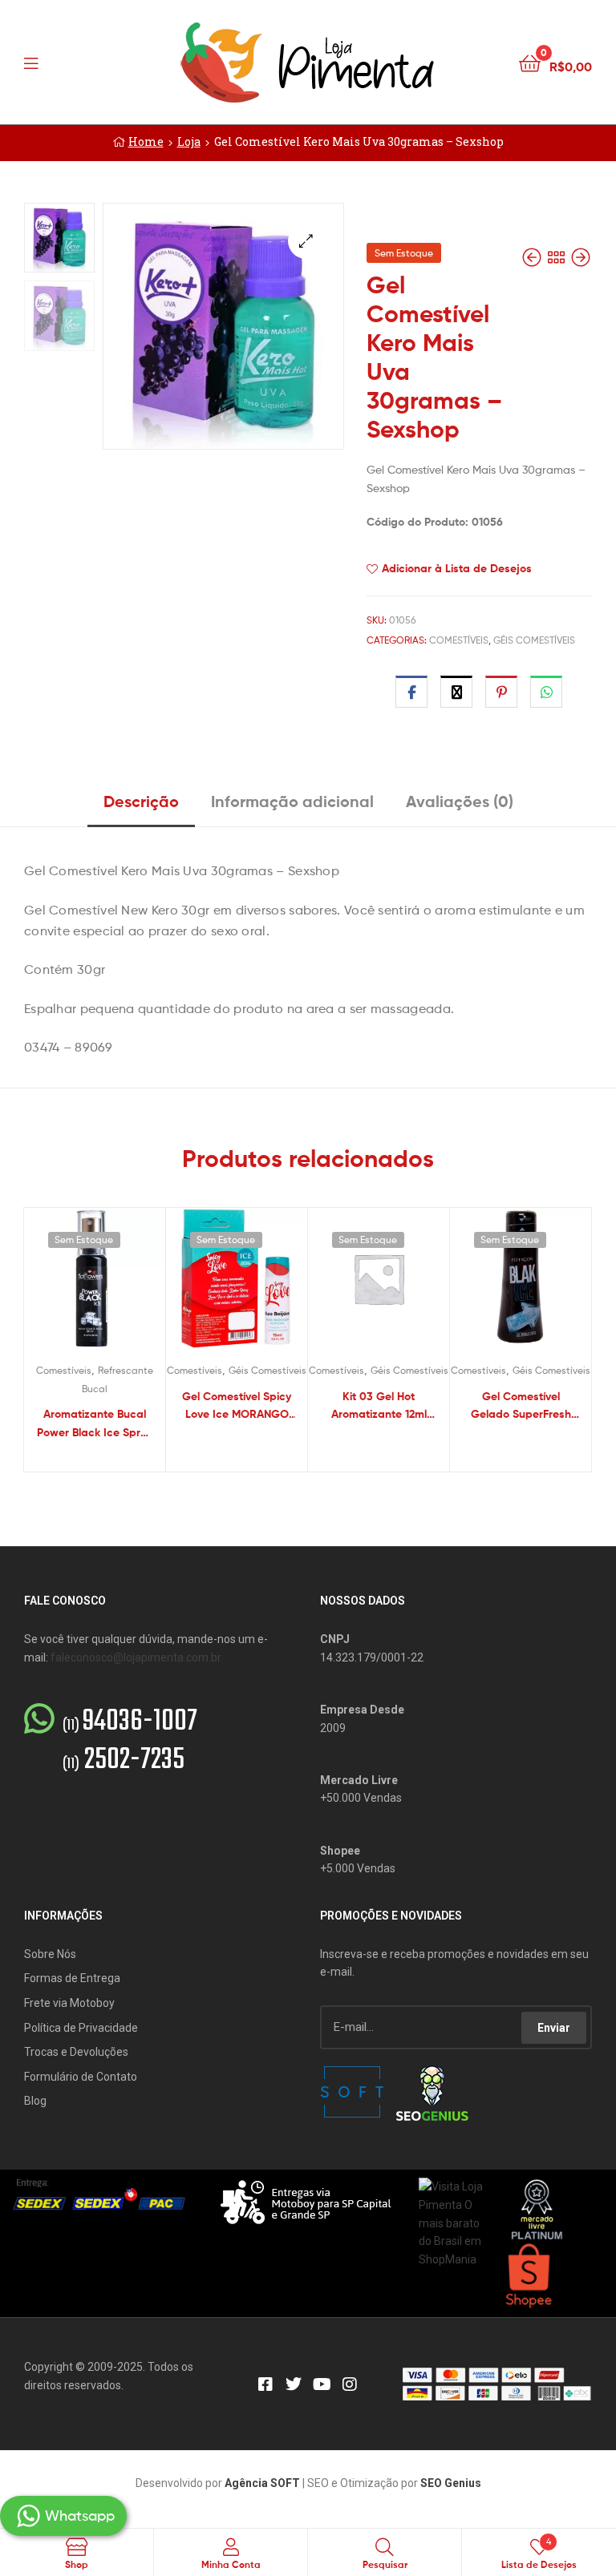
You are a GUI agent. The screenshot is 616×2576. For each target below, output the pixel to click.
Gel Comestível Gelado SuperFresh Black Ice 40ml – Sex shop (521, 1406)
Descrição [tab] (141, 801)
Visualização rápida (114, 1286)
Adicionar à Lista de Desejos (457, 568)
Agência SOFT (262, 2483)
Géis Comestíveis (534, 640)
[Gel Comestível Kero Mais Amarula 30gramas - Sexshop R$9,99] (581, 258)
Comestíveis (459, 640)
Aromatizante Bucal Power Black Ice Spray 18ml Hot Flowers (95, 1424)
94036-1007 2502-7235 (130, 1742)
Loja (189, 141)
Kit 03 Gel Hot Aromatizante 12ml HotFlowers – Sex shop (379, 1406)
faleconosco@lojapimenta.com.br (136, 1657)
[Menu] (64, 62)
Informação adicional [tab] (292, 801)
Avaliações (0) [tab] (460, 801)
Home (146, 141)
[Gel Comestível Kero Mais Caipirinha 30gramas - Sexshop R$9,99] (533, 258)
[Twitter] (294, 2384)
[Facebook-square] (265, 2384)
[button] (306, 241)
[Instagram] (350, 2384)
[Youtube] (322, 2384)
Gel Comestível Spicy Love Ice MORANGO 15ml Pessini (237, 1406)
